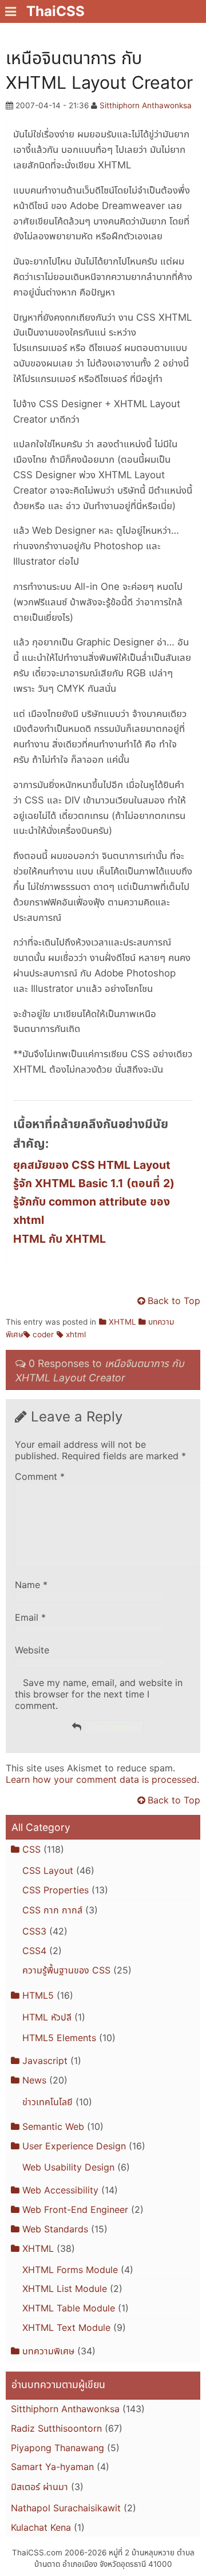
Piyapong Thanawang (58, 2448)
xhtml (76, 1334)
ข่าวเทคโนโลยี (47, 2102)
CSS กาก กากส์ (52, 1910)
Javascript (45, 2061)
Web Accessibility (60, 2190)
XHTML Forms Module (70, 2270)
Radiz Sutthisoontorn (56, 2428)
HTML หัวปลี (47, 2017)
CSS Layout (48, 1870)
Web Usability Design (68, 2167)
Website (32, 1650)
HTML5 (38, 1995)
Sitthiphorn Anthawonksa (146, 105)
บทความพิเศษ (48, 2351)
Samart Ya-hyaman (52, 2467)
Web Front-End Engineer (75, 2209)
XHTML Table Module (69, 2308)
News (34, 2080)
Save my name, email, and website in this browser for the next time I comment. (99, 1694)
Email (30, 1617)
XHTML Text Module (66, 2327)
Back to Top (174, 1301)
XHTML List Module (65, 2289)
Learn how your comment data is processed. (102, 1779)
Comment (40, 1476)
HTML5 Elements (59, 2038)
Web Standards (55, 2229)
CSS (31, 1849)
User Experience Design (74, 2146)
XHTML (122, 1322)
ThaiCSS (56, 11)
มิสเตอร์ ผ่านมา (39, 2487)
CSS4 (34, 1951)
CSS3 (34, 1931)
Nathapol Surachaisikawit (66, 2508)
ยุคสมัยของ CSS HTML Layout (92, 1165)
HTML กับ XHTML (60, 1239)
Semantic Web (53, 2126)
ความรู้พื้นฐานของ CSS (66, 1970)
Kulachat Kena (41, 2527)
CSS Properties (56, 1890)
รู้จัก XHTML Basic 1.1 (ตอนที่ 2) (94, 1183)
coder (43, 1334)
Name (31, 1585)
